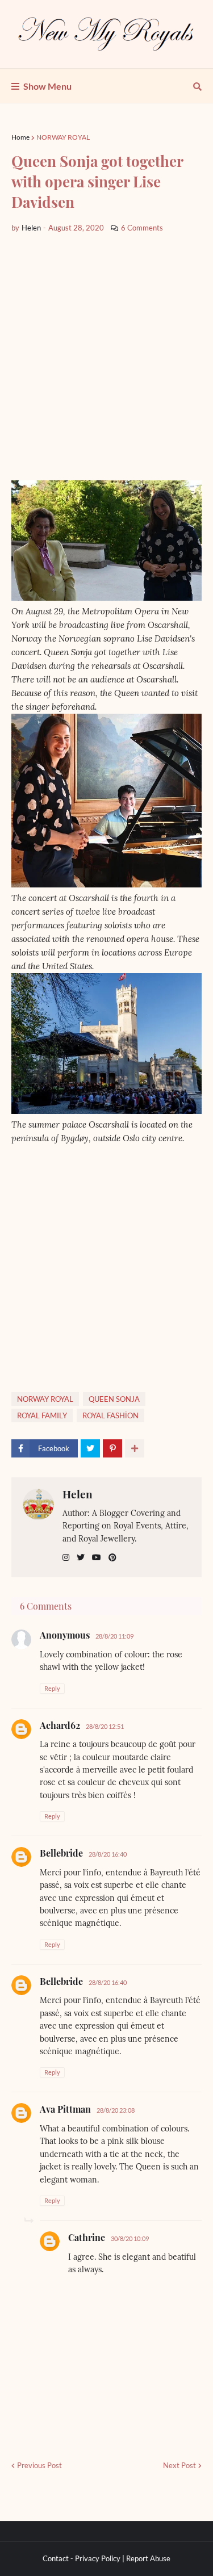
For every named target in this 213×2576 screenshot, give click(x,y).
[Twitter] (90, 1448)
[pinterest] (112, 1558)
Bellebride (61, 1853)
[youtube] (97, 1558)
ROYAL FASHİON (110, 1415)
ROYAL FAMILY (42, 1415)
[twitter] (81, 1558)
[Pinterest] (112, 1448)
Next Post (179, 2465)
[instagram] (66, 1558)
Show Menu (47, 86)
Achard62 (60, 1725)
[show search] (197, 86)
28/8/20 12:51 (105, 1726)
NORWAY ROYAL (63, 137)
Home (20, 137)
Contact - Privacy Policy (82, 2558)
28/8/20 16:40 (108, 1854)
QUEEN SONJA (114, 1399)
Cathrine (87, 2237)
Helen (78, 1494)
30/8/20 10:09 (130, 2238)
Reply (52, 1688)
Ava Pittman (65, 2109)
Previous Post (39, 2465)
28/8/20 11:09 (114, 1636)
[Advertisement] (106, 357)
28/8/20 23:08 (116, 2110)
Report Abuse (148, 2558)
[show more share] (135, 1448)
